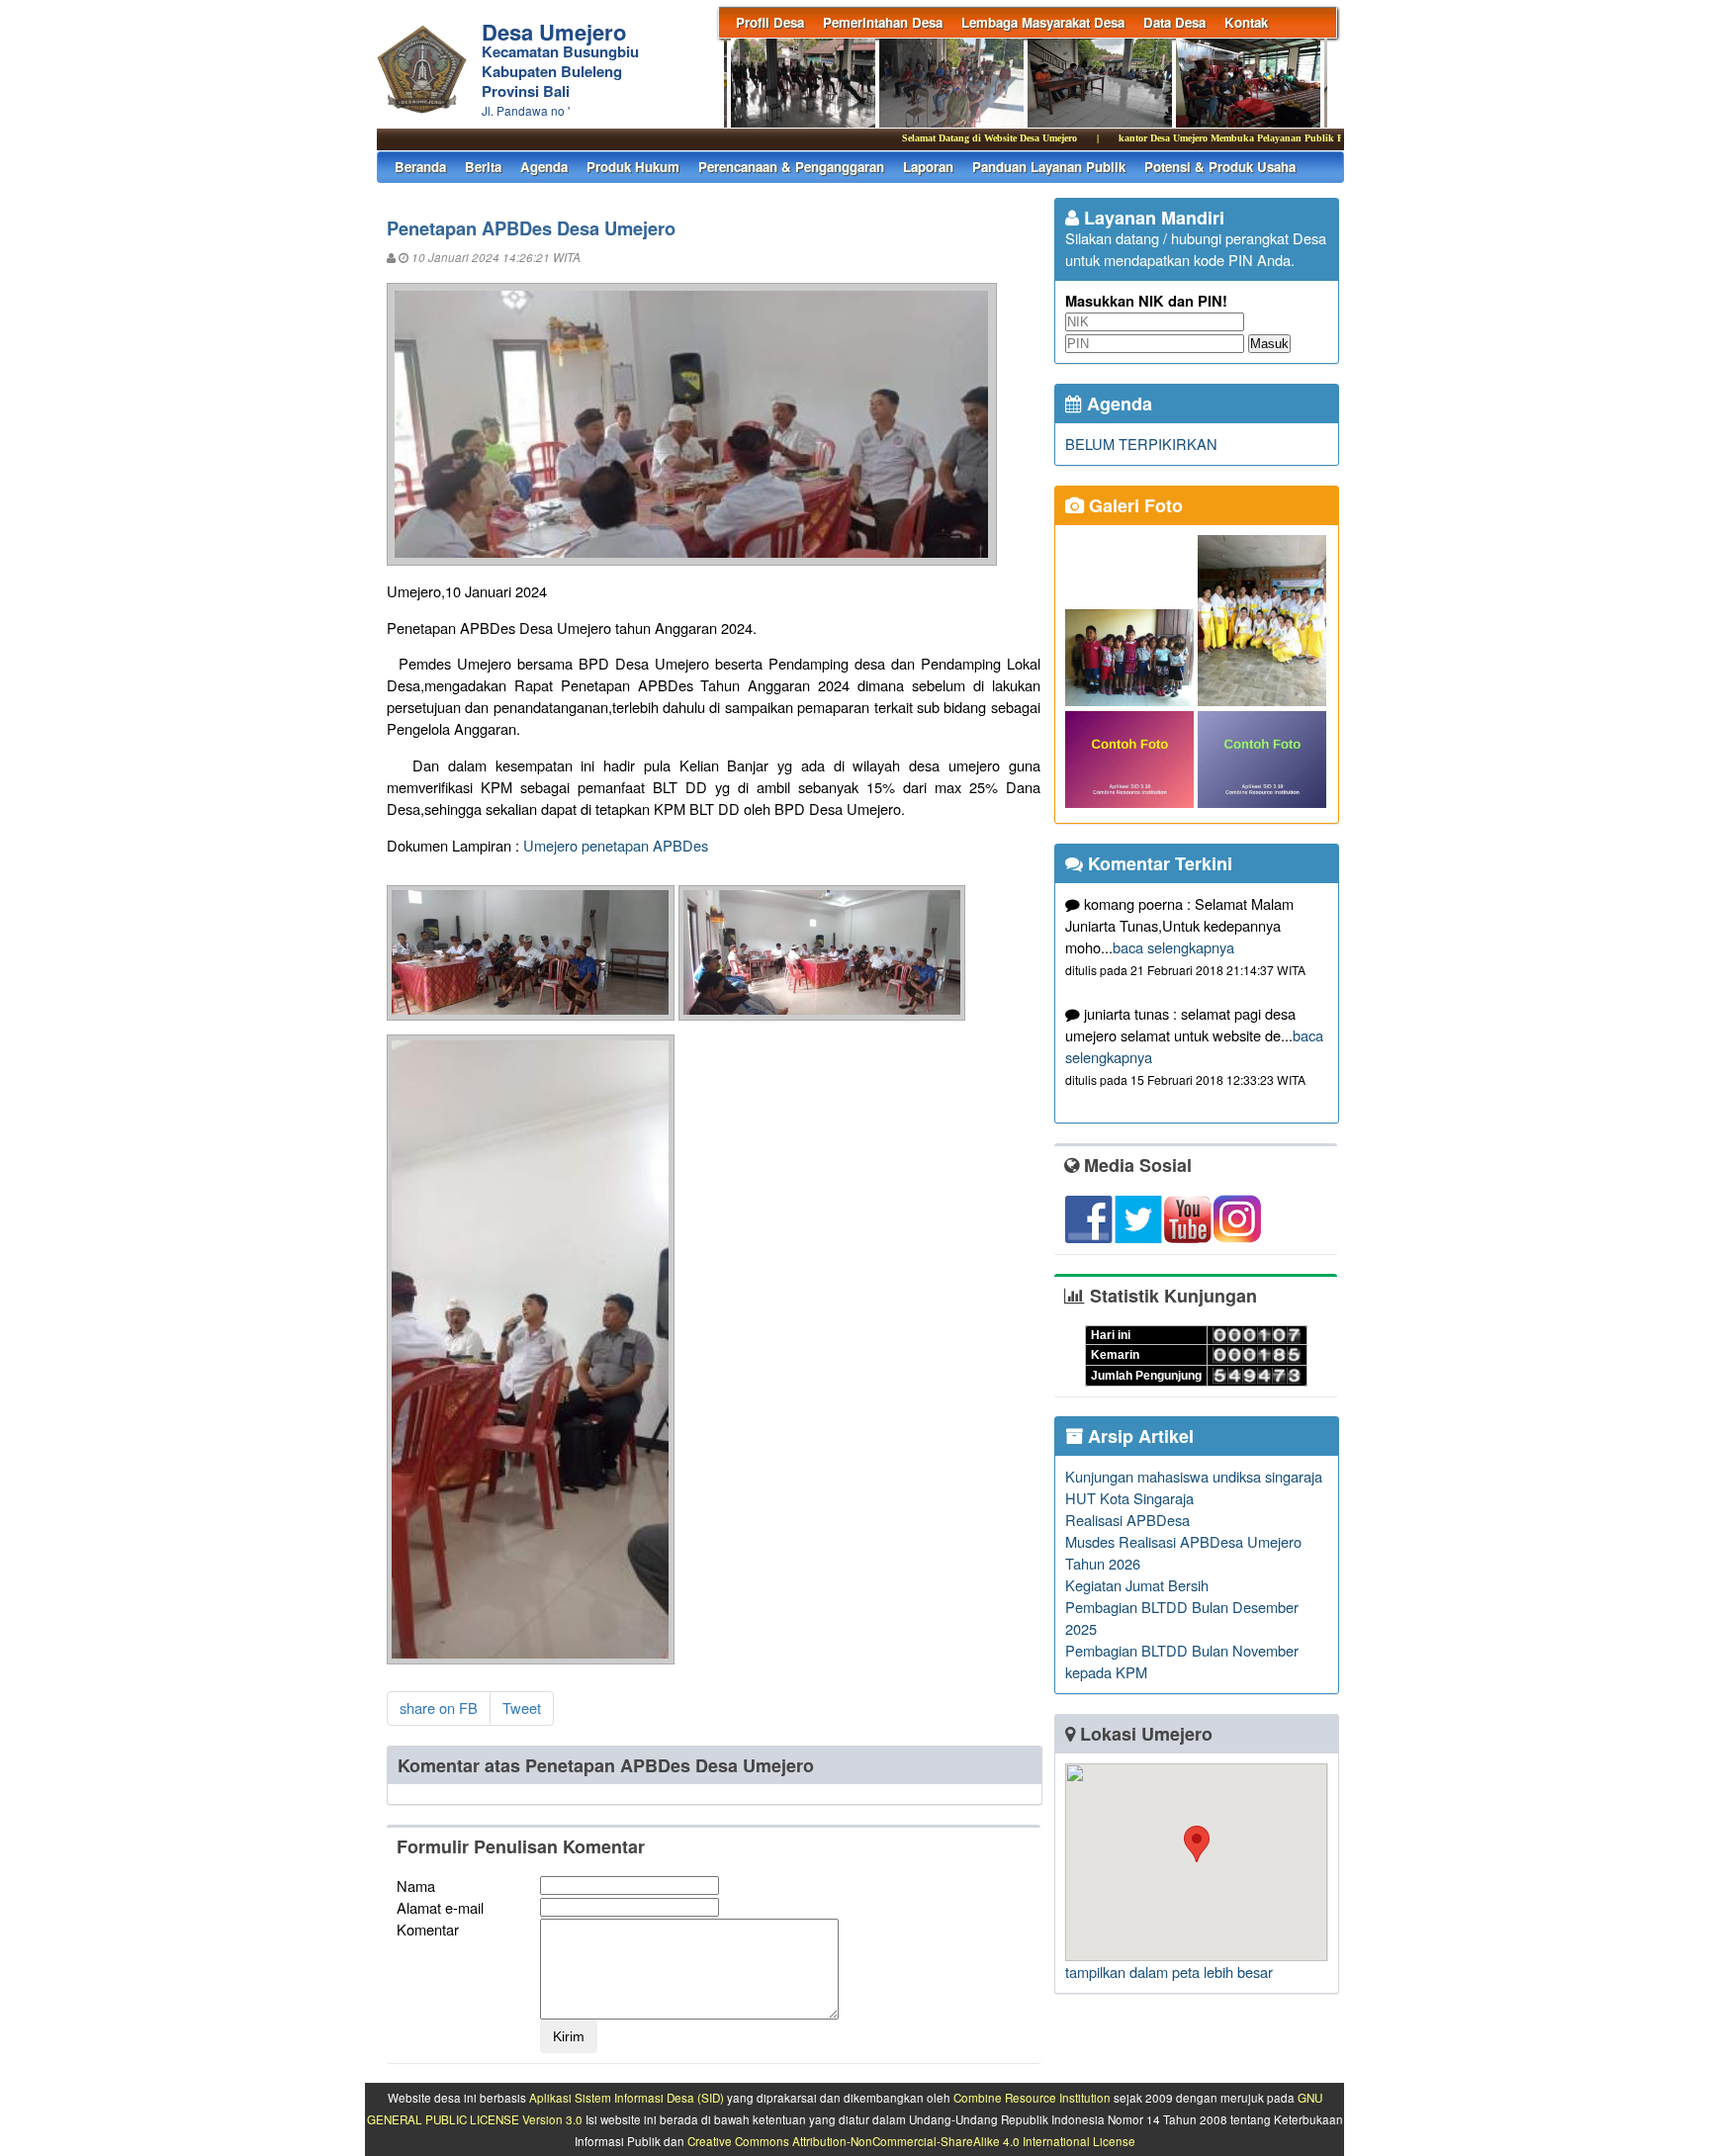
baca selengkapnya (1173, 947)
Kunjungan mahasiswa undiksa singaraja (1194, 1476)
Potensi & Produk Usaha (1220, 167)
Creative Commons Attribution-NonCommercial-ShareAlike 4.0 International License (911, 2141)
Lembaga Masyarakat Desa (1043, 22)
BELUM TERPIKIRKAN (1141, 444)
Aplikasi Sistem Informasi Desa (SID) (627, 2098)
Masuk (1269, 344)
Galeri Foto (1133, 505)
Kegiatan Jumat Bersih (1137, 1585)
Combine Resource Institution (1032, 2098)
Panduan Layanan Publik (1049, 167)
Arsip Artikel (1138, 1436)
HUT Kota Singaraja (1129, 1498)
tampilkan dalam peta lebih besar (1169, 1972)
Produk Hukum (633, 167)
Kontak (1246, 22)
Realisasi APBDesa (1127, 1520)
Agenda (544, 167)
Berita (483, 167)
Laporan (928, 167)
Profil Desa (770, 22)
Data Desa (1174, 22)
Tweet (522, 1707)
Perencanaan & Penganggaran (791, 167)
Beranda (420, 167)
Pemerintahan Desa (883, 22)
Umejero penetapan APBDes (616, 845)
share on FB (439, 1707)
